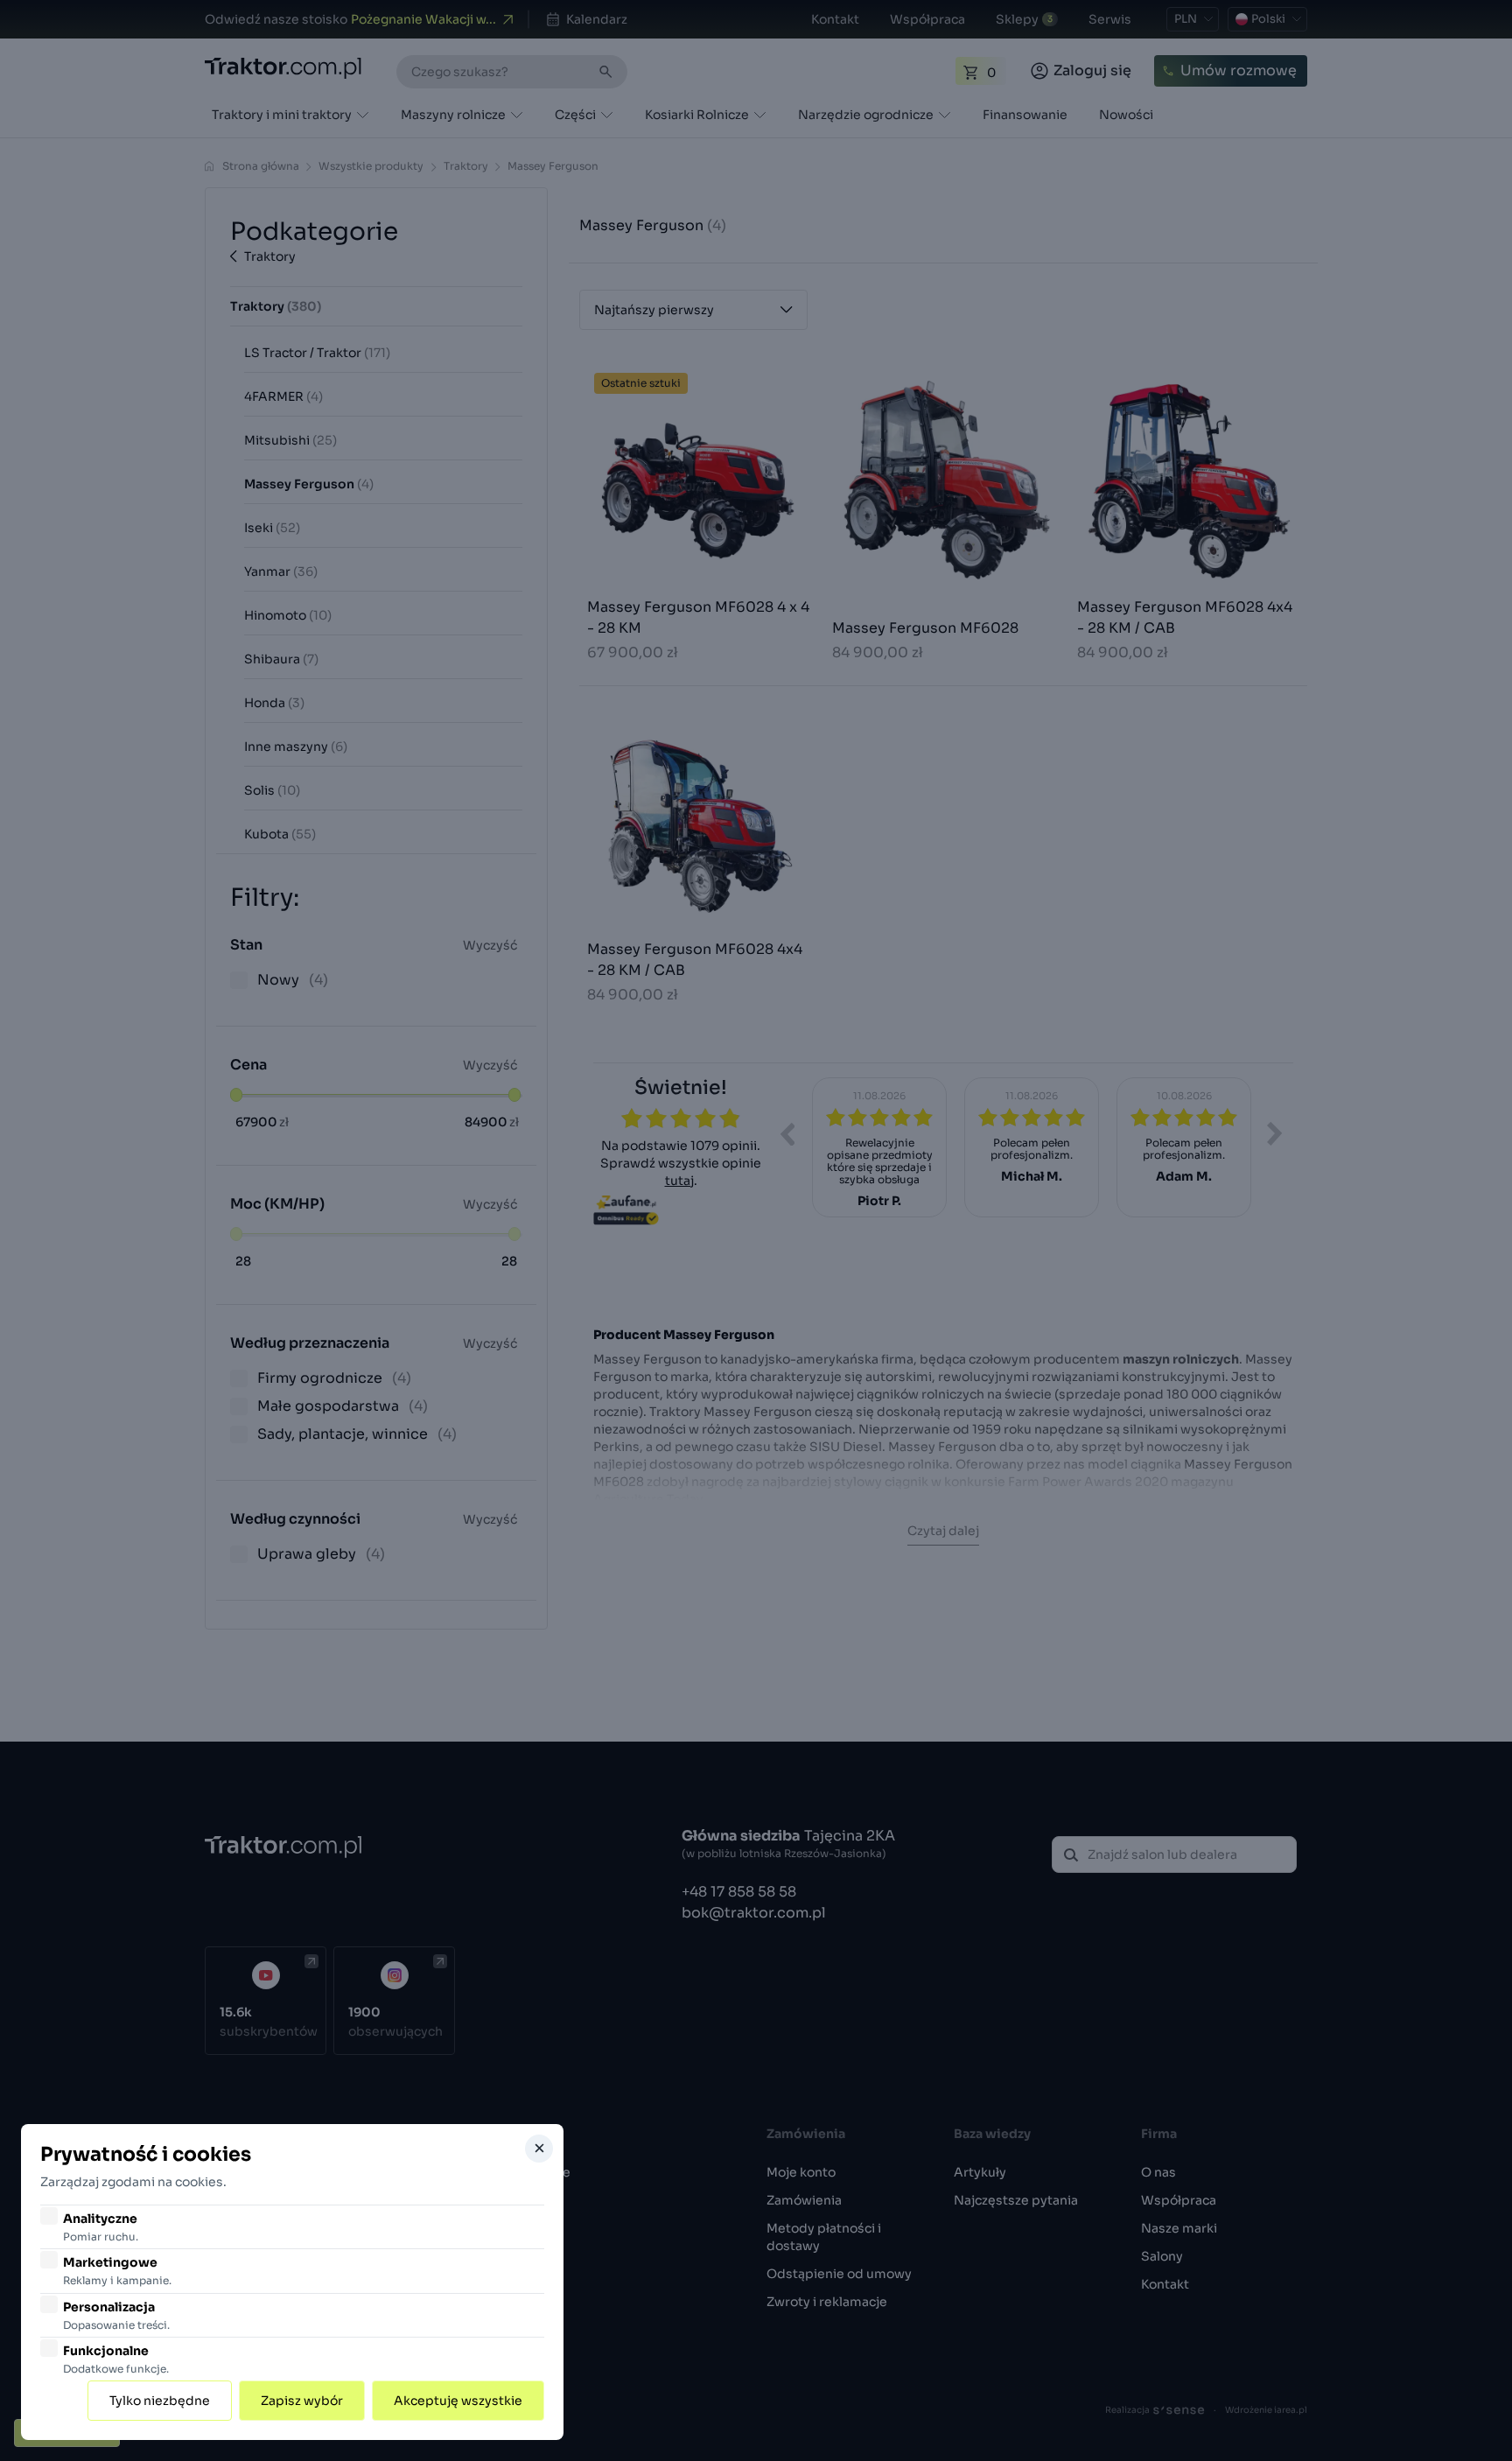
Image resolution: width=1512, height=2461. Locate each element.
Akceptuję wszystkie (458, 2401)
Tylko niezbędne (160, 2401)
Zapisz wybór (302, 2401)
